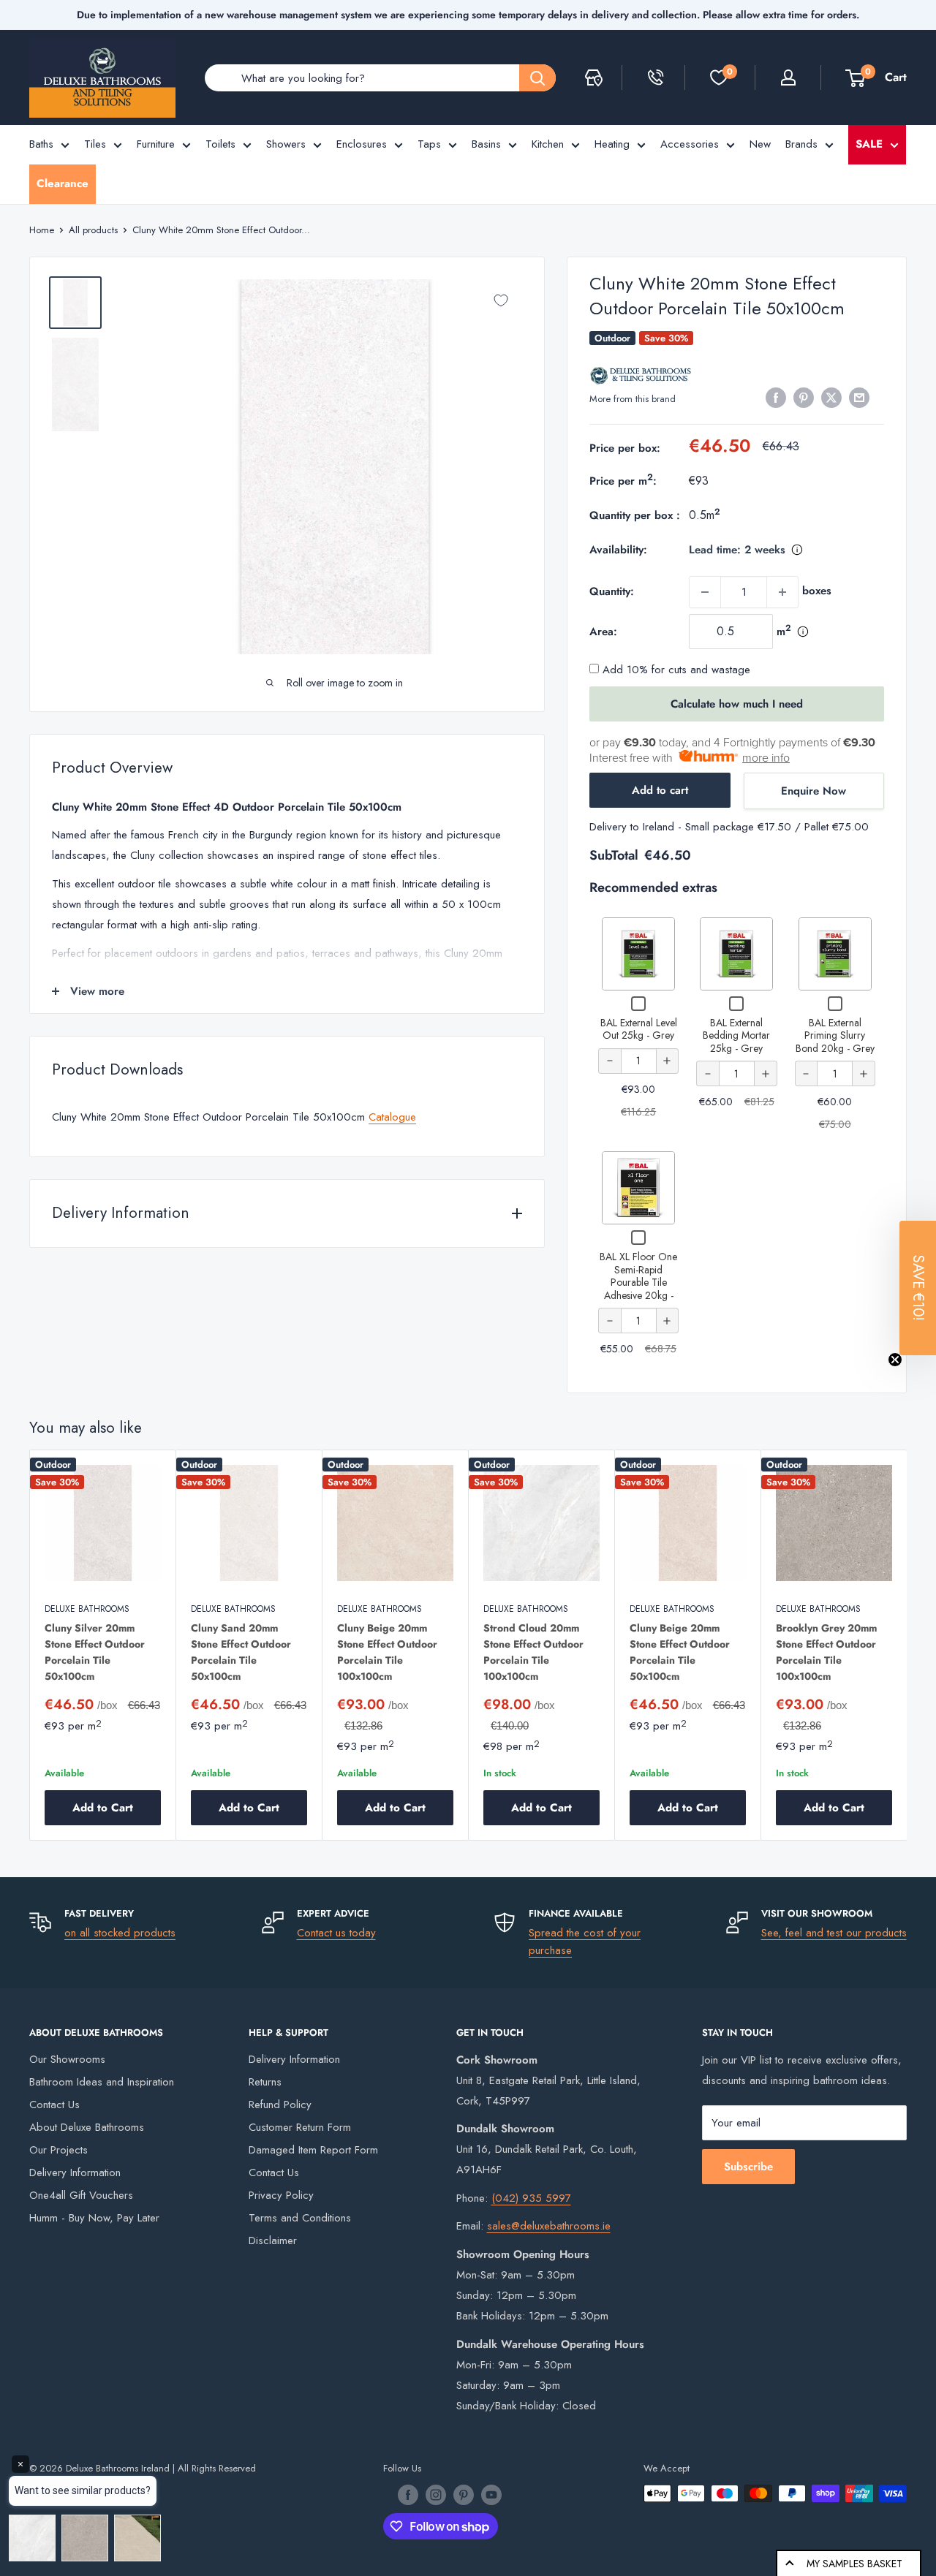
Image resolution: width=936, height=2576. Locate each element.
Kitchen (548, 144)
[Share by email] (859, 398)
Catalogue (392, 1117)
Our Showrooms (67, 2059)
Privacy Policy (281, 2195)
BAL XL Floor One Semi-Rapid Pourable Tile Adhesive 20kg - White (638, 1282)
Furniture (156, 144)
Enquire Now (814, 791)
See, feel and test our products (834, 1933)
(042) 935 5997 (531, 2198)
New (760, 144)
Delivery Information (75, 2172)
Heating (612, 144)
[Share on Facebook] (776, 398)
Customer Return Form (300, 2127)
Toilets (220, 144)
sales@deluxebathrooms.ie (549, 2226)
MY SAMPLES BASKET (854, 2564)
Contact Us (54, 2105)
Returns (265, 2082)
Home (42, 230)
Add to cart (660, 790)
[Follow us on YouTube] (491, 2495)
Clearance (63, 183)
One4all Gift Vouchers (81, 2195)
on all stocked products (120, 1933)
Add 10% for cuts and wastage (675, 670)
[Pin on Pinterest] (804, 398)
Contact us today (336, 1933)
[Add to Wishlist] (501, 300)
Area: (603, 632)
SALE (869, 144)
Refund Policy (280, 2105)
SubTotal (614, 855)
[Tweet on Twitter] (831, 398)
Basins (486, 144)
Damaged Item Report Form (313, 2150)
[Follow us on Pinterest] (464, 2495)
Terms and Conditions (300, 2218)
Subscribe (748, 2167)
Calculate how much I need (737, 704)
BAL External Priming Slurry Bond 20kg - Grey (835, 1035)
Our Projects (58, 2150)
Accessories (690, 144)
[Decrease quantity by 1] (705, 592)
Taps (429, 144)
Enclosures (362, 144)
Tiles (95, 144)
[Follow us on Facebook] (408, 2495)
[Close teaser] (895, 1360)
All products (93, 230)
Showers (286, 144)
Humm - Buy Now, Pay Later (94, 2218)
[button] (918, 1288)
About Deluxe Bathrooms (87, 2127)
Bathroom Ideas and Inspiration (102, 2082)
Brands (801, 144)
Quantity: (612, 591)
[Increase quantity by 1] (782, 592)
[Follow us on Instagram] (436, 2495)
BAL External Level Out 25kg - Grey (639, 1029)
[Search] (537, 78)
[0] (719, 77)
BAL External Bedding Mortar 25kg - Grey (736, 1035)
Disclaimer (273, 2240)
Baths (41, 144)
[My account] (788, 77)
